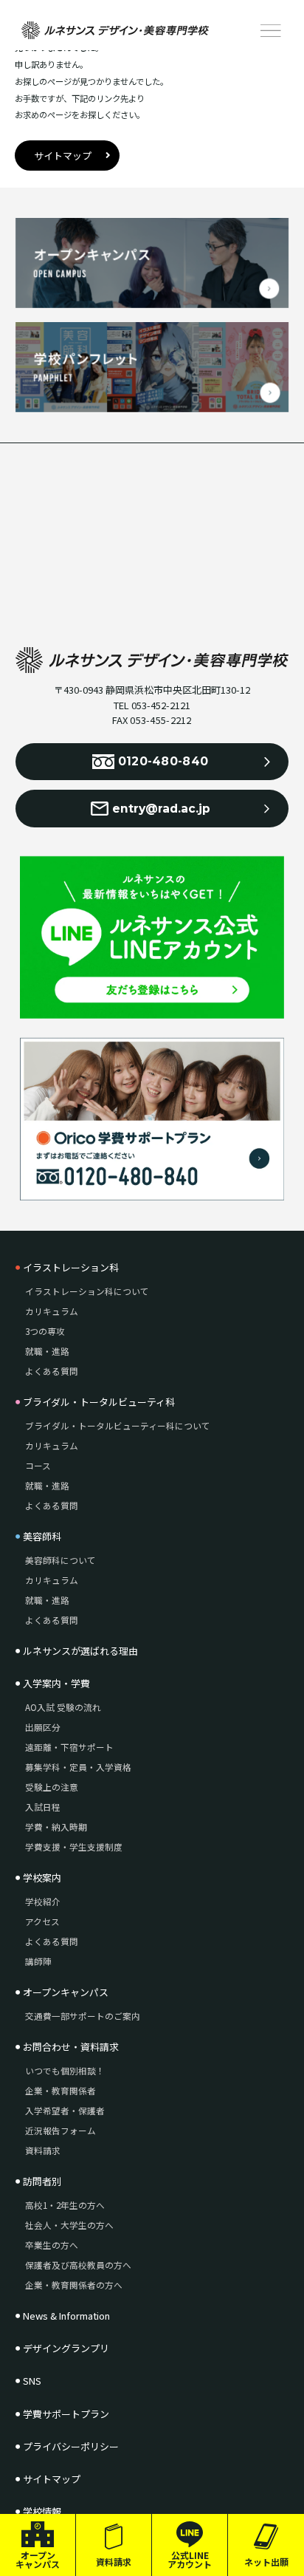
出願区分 (43, 1727)
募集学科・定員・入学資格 (78, 1767)
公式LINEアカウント (190, 2559)
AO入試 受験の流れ (63, 1707)
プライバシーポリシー (71, 2447)
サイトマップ (63, 156)
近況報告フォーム (61, 2131)
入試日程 (43, 1807)
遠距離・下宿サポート (69, 1747)
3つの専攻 (45, 1331)
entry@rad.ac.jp (161, 809)
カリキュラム (52, 1311)
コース (38, 1466)
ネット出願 (266, 2562)
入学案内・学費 (56, 1684)
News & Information (66, 2316)
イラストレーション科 (71, 1268)
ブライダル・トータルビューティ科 (99, 1402)
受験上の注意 (52, 1787)
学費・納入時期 (56, 1827)
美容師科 (42, 1537)
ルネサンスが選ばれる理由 (80, 1651)
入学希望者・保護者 (65, 2111)
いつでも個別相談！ (65, 2071)
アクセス (42, 1921)
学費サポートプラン (66, 2414)
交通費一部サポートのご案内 (83, 2016)
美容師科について (61, 1560)
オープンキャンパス (38, 2559)
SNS (32, 2381)
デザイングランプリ (66, 2348)
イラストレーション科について (87, 1291)
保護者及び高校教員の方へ (78, 2265)
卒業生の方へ (52, 2245)
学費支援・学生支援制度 (74, 1847)
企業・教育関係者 (61, 2091)
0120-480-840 (163, 761)
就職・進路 (47, 1351)
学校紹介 (43, 1902)
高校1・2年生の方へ (65, 2205)
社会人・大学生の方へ (69, 2225)
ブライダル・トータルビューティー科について (118, 1426)
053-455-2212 (160, 720)
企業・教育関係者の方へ (74, 2285)
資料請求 (114, 2562)
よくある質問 (52, 1371)
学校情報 (42, 2512)
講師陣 (38, 1961)
